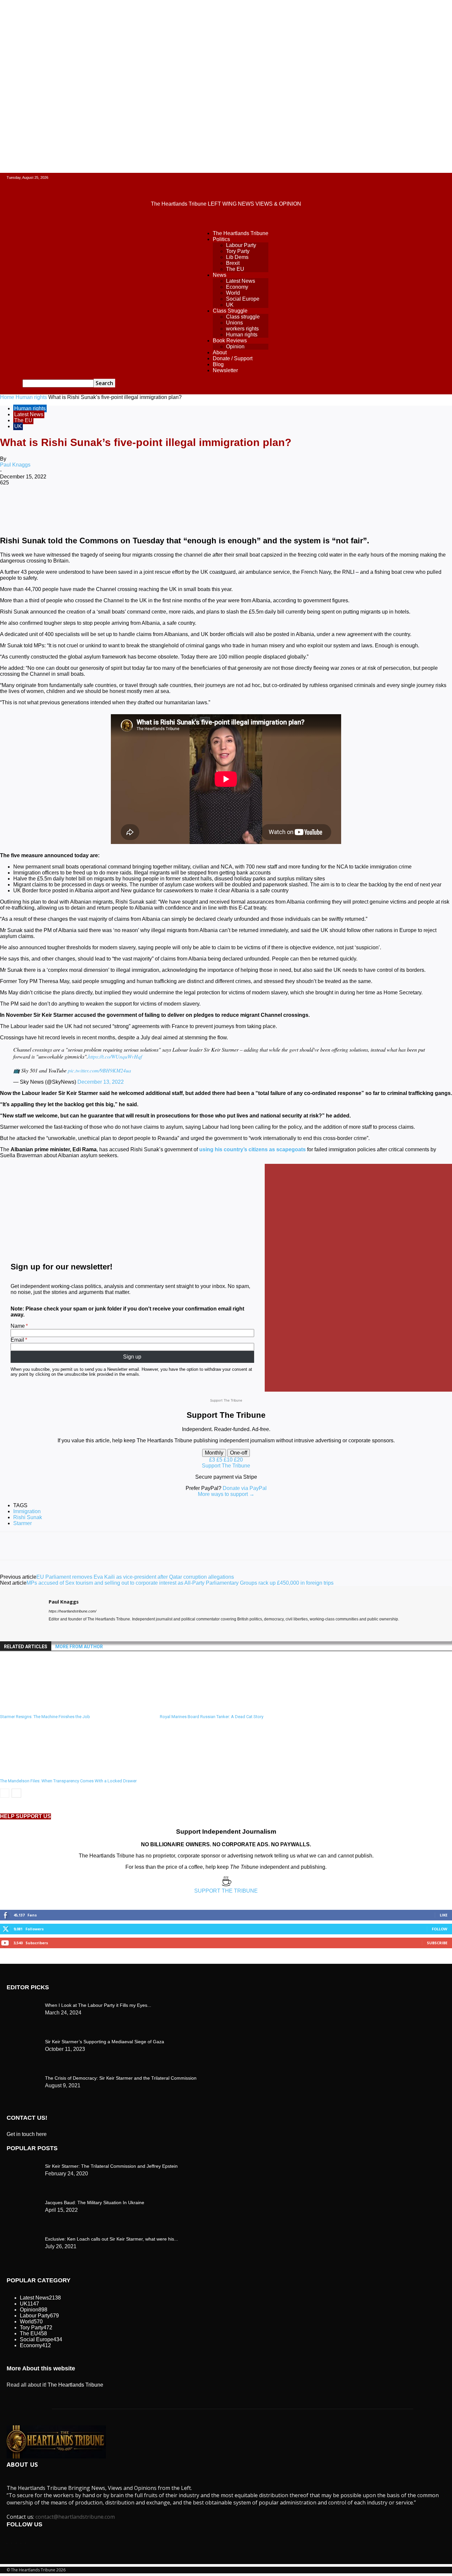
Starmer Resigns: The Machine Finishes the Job (45, 1717)
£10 (229, 1460)
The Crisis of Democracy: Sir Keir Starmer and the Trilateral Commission (121, 2078)
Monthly (214, 1453)
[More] (275, 504)
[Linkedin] (156, 504)
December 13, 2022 (101, 1082)
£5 (220, 1460)
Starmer (23, 1523)
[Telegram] (251, 504)
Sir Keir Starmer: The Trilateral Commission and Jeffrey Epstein (111, 2166)
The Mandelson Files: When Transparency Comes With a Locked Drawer (68, 1781)
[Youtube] (75, 1629)
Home (7, 397)
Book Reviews (230, 341)
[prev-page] (5, 1793)
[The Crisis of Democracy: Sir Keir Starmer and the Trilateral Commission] (23, 2004)
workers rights (242, 329)
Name (18, 1326)
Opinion (235, 347)
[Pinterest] (108, 504)
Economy (237, 287)
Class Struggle (230, 311)
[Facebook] (61, 504)
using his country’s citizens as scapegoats (252, 1149)
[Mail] (63, 1629)
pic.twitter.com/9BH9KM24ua (99, 1070)
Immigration (27, 1511)
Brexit (233, 263)
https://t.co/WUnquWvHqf (115, 1056)
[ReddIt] (180, 504)
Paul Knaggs (15, 465)
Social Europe (243, 299)
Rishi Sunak (28, 1517)
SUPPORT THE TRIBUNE (226, 1891)
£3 (213, 1460)
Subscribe (437, 1943)
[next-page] (16, 1793)
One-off (239, 1453)
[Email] (203, 504)
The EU (235, 269)
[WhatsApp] (132, 504)
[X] (84, 504)
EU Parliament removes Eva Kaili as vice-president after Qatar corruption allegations (135, 1577)
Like (444, 1915)
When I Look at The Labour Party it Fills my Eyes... (98, 2005)
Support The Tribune (226, 1466)
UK (230, 305)
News (220, 275)
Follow (440, 1929)
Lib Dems (237, 257)
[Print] (227, 504)
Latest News (241, 281)
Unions (234, 323)
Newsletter (225, 370)
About (220, 352)
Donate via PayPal (245, 1488)
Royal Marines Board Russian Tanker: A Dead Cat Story (212, 1717)
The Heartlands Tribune (241, 233)
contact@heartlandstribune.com (75, 2517)
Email (17, 1340)
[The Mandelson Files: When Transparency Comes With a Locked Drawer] (36, 1772)
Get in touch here (27, 2134)
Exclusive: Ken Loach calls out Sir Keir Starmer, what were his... (112, 2239)
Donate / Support (233, 358)
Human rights (242, 335)
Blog (218, 364)
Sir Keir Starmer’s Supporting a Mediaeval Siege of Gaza (105, 2042)
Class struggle (243, 317)
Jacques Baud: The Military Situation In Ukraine (95, 2203)
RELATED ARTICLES (26, 1647)
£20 (238, 1460)
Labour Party (241, 245)
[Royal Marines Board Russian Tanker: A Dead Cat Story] (196, 1708)
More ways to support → (226, 1494)
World (233, 293)
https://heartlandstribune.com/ (72, 1611)
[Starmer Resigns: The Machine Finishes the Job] (36, 1708)
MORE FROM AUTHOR (79, 1647)
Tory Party (238, 251)
